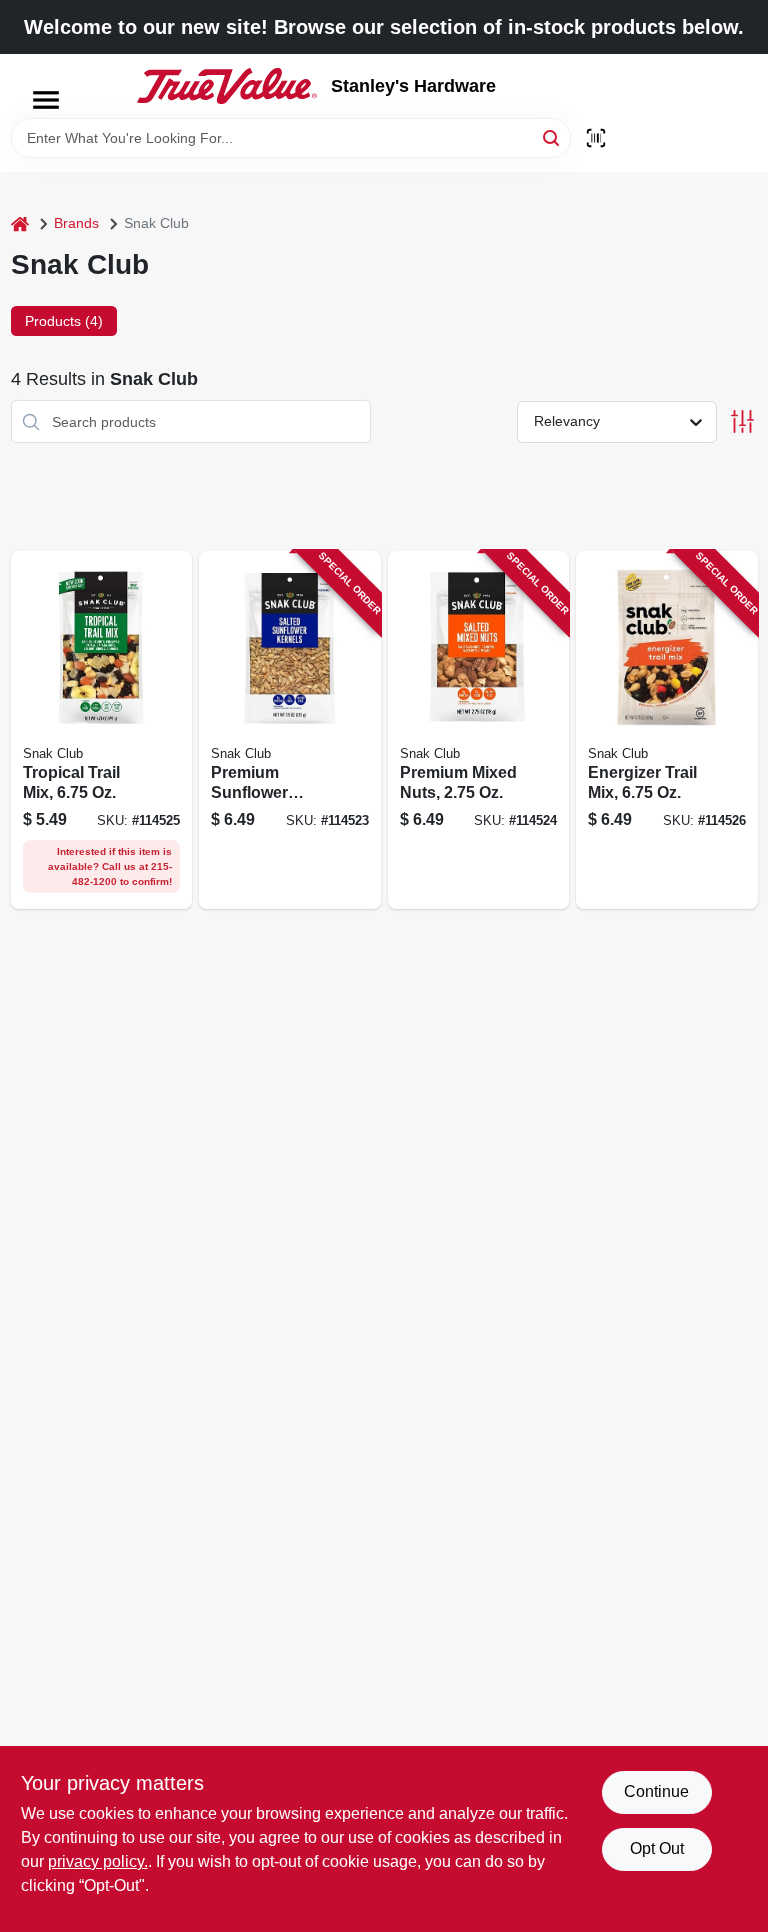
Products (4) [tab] (64, 321)
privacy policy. (98, 1861)
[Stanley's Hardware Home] (227, 86)
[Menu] (46, 100)
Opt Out (657, 1848)
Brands (76, 223)
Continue (656, 1791)
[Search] (552, 136)
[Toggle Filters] (742, 421)
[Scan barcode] (596, 138)
